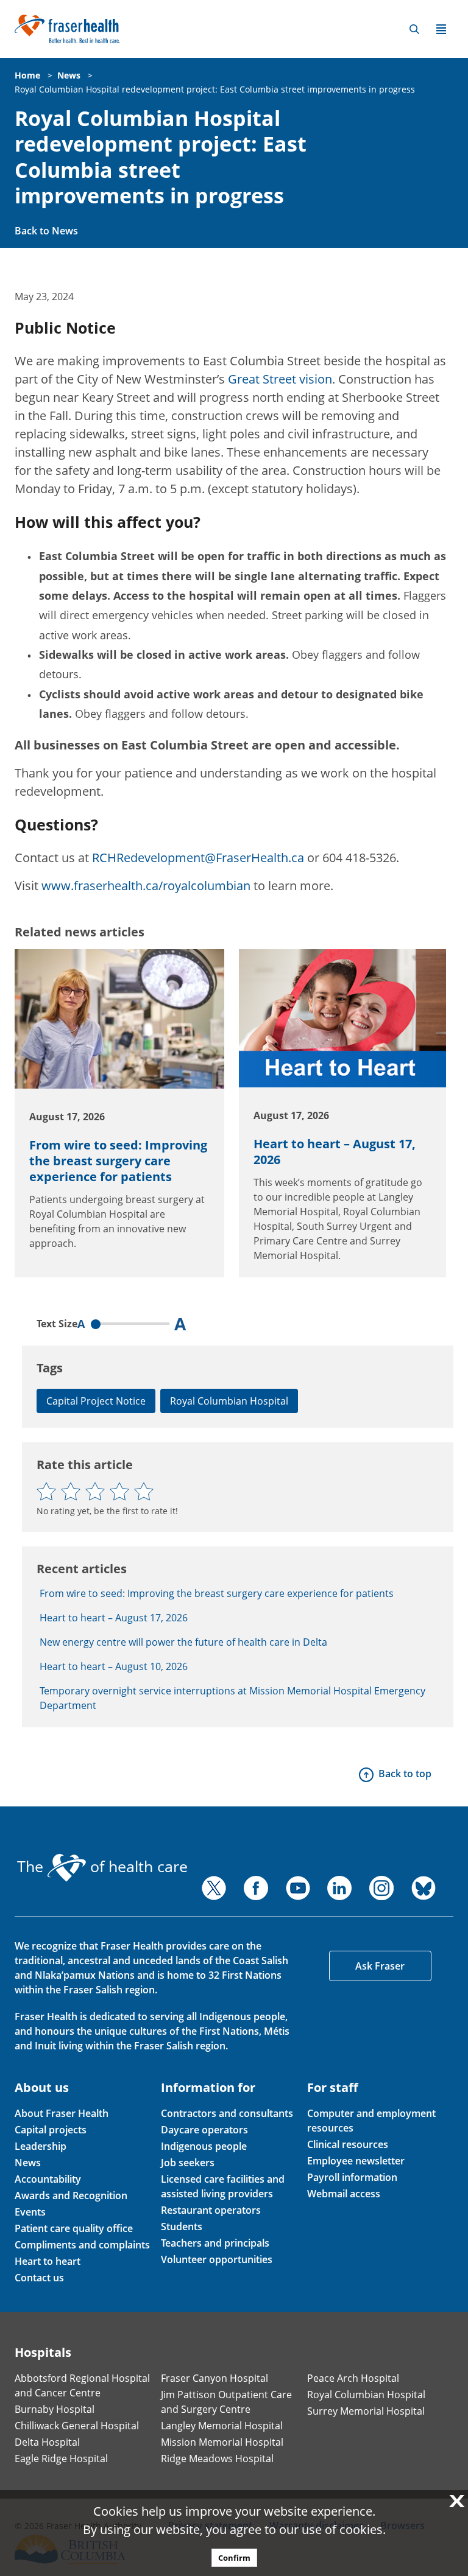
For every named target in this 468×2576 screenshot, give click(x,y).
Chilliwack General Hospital (77, 2426)
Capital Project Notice (96, 1401)
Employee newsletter (356, 2161)
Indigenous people (204, 2146)
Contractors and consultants (227, 2113)
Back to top (405, 1774)
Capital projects (51, 2130)
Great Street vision (280, 379)
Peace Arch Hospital (353, 2378)
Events (30, 2212)
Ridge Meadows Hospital (217, 2458)
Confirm (234, 2558)
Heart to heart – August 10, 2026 (114, 1666)
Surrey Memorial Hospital (366, 2411)
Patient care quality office (74, 2228)
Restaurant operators (211, 2210)
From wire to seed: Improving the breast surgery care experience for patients (118, 1161)
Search (414, 29)
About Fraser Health (62, 2113)
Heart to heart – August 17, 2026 (335, 1152)
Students (182, 2227)
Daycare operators (204, 2130)
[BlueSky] (424, 1888)
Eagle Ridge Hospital (61, 2458)
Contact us (39, 2278)
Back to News (46, 231)
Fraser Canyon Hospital (214, 2378)
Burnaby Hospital (55, 2409)
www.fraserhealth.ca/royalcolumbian (146, 886)
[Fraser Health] (67, 28)
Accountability (48, 2179)
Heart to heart (48, 2261)
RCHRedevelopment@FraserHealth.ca (198, 858)
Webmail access (344, 2194)
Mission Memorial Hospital (222, 2442)
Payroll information (352, 2177)
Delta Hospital (47, 2442)
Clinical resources (348, 2144)
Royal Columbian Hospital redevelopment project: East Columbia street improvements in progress (215, 89)
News (69, 75)
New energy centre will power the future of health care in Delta (183, 1642)
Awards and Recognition (71, 2195)
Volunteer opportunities (217, 2259)
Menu (441, 29)
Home (27, 75)
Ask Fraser (380, 1966)
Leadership (41, 2146)
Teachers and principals (215, 2243)
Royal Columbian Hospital (229, 1401)
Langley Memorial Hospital (222, 2426)
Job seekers (188, 2163)
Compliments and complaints (82, 2245)
